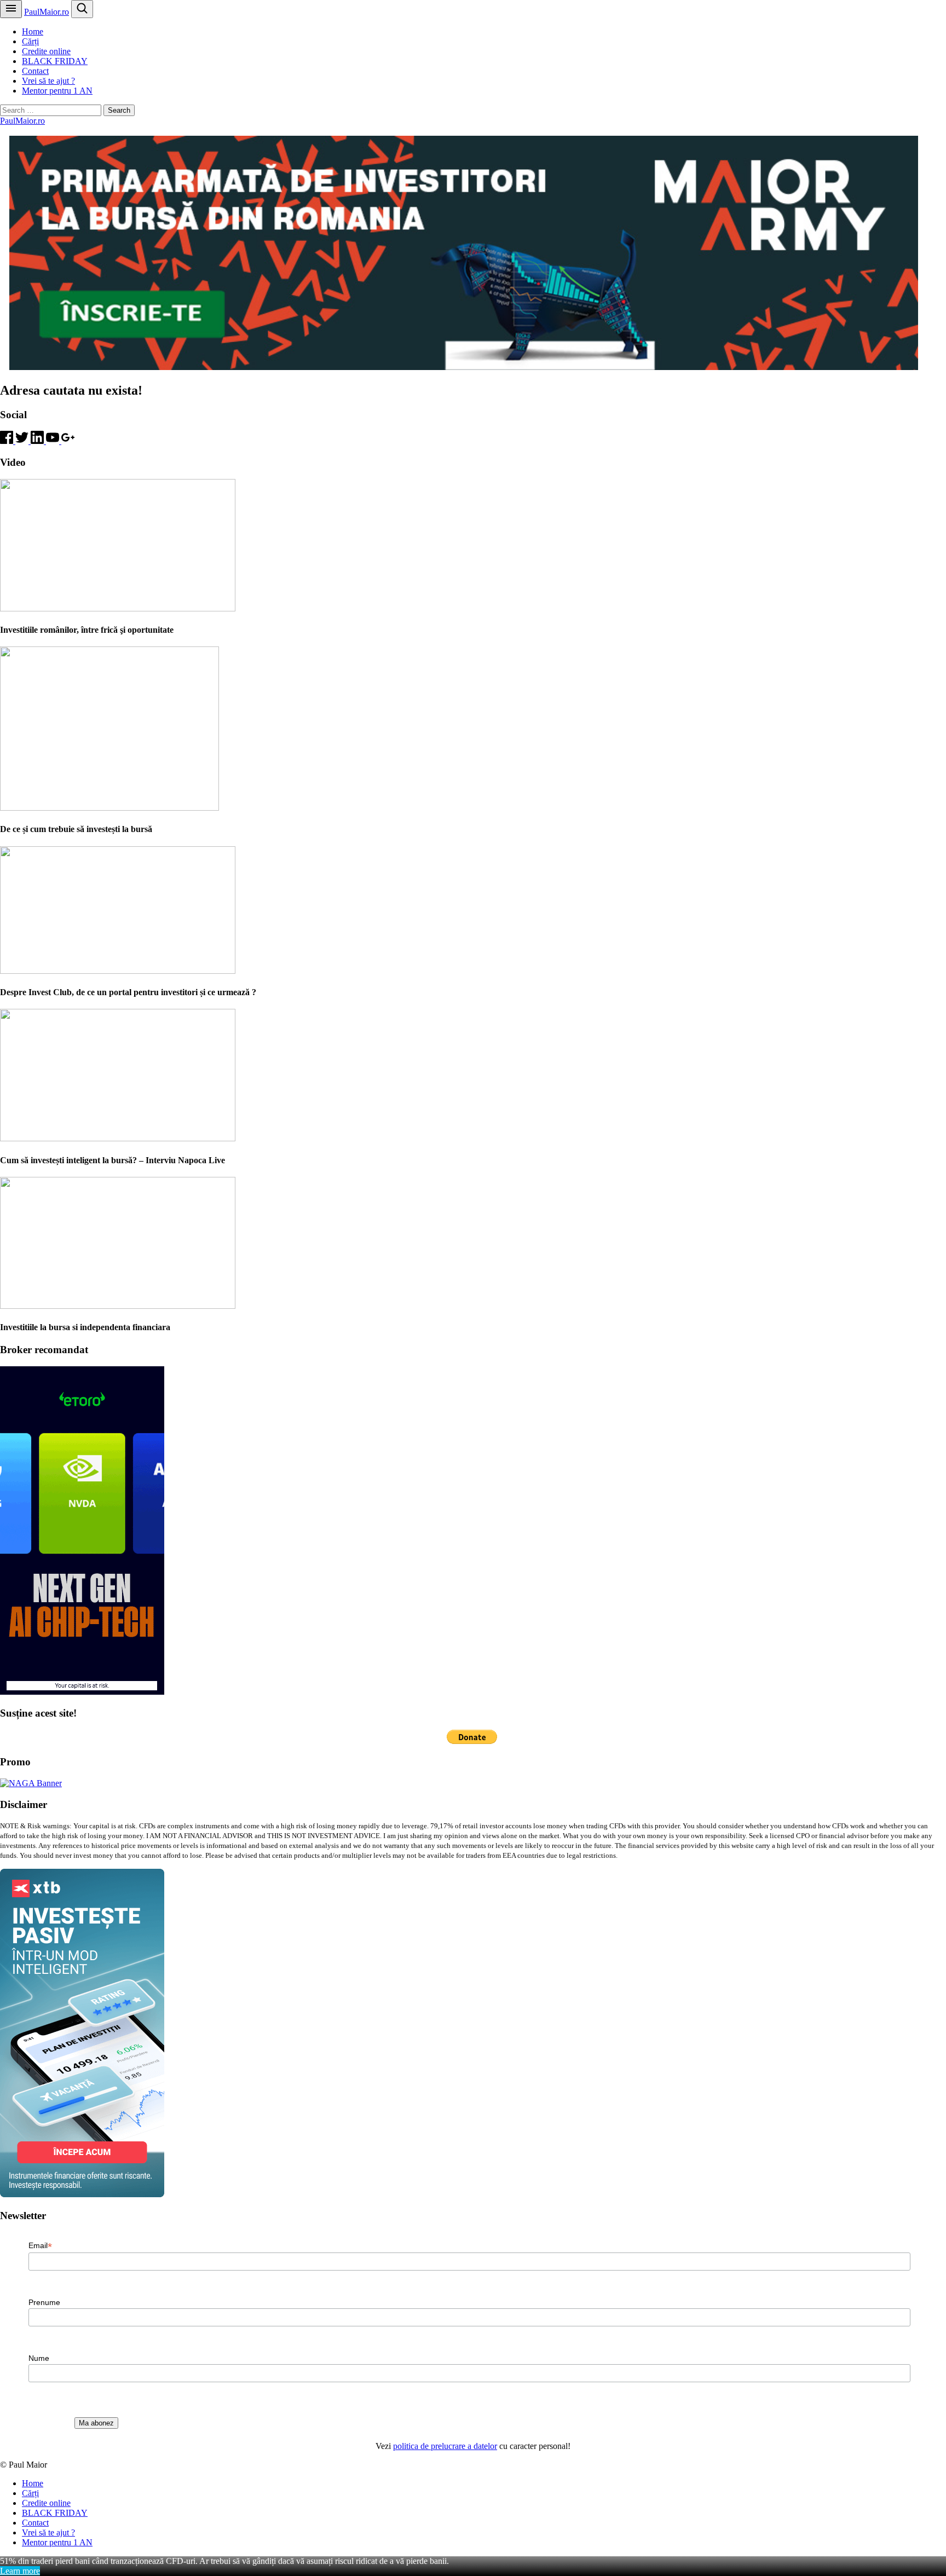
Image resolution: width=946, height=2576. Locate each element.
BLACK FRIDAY (55, 61)
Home (33, 31)
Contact (35, 71)
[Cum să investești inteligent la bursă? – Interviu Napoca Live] (118, 1138)
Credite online (46, 51)
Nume (39, 2358)
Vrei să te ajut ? (48, 81)
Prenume (44, 2302)
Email (40, 2246)
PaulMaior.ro (47, 12)
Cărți (30, 41)
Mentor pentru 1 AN (57, 91)
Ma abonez (96, 2423)
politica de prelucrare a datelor (445, 2446)
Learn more (20, 2571)
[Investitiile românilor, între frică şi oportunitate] (118, 608)
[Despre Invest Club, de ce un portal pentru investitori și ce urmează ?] (118, 971)
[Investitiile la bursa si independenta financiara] (118, 1306)
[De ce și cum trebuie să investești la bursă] (109, 808)
